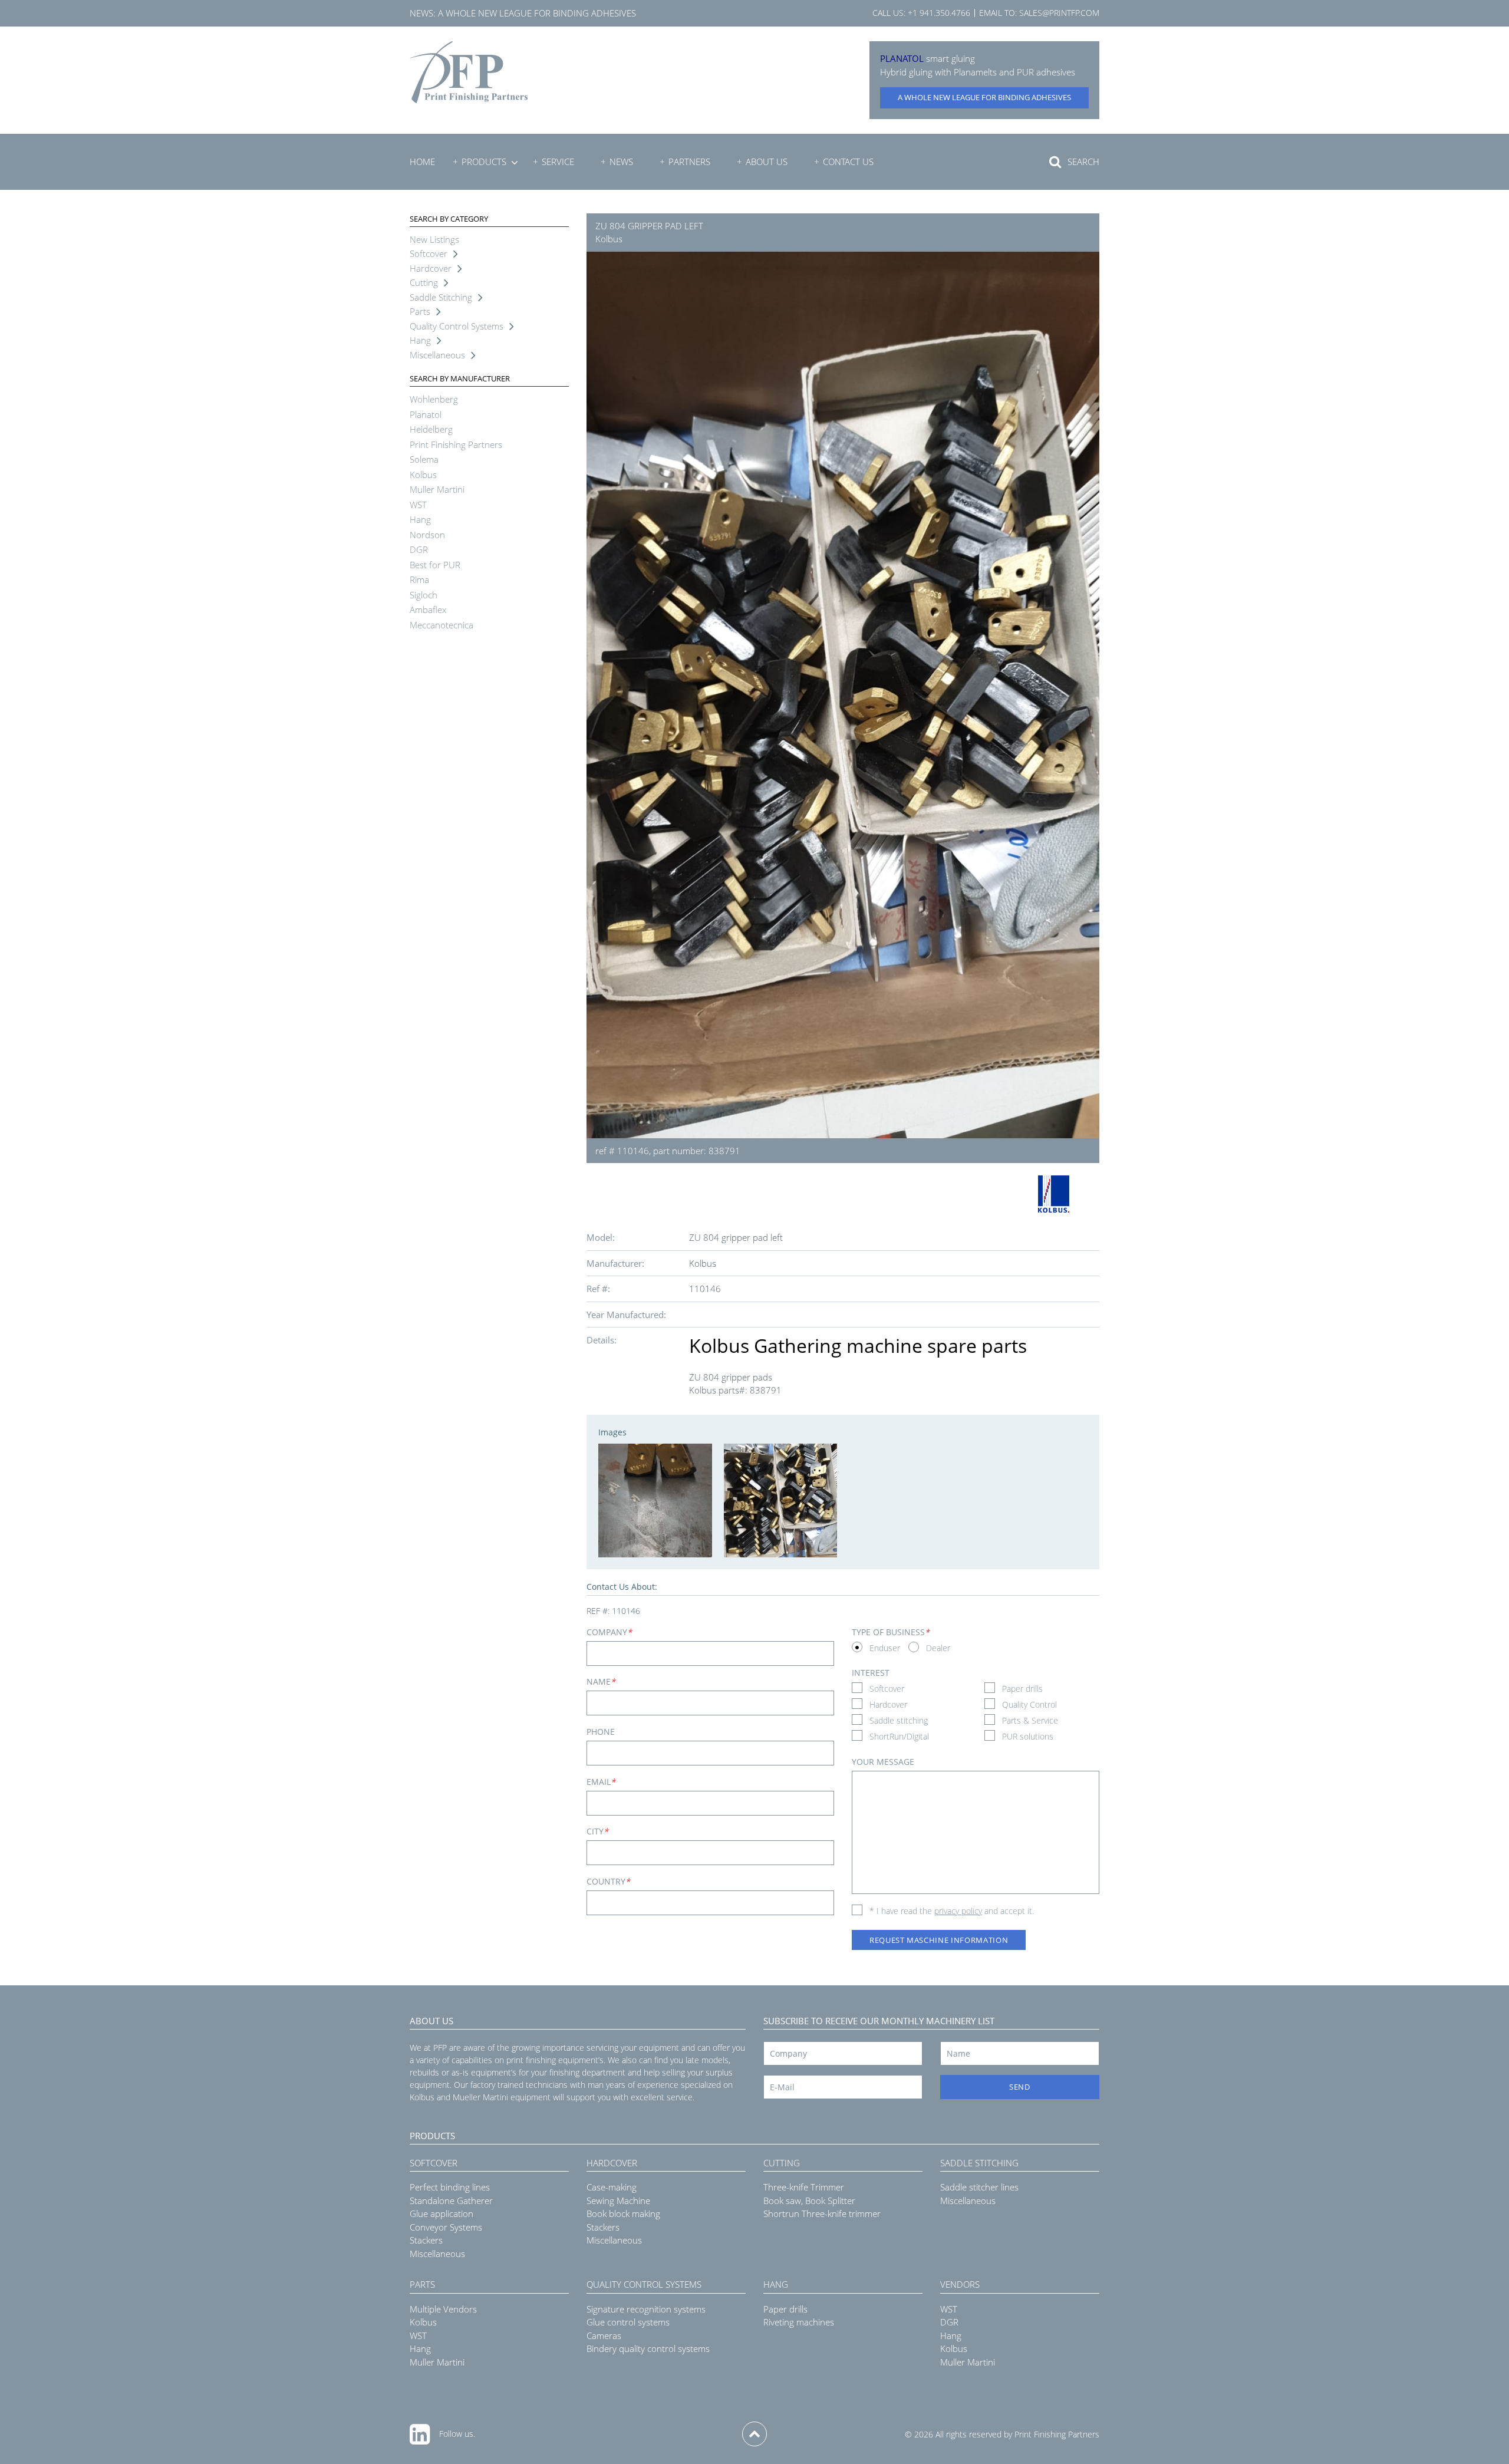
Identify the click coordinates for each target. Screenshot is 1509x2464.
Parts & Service (1030, 1720)
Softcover (429, 253)
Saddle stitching (899, 1720)
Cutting (424, 282)
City (597, 1831)
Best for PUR (435, 565)
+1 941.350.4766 (939, 13)
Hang (420, 340)
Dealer (938, 1648)
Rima (419, 579)
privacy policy (958, 1911)
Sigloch (424, 595)
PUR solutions (1028, 1736)
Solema (424, 459)
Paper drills (1022, 1689)
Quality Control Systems (457, 326)
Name (601, 1681)
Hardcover (431, 268)
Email (601, 1782)
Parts (420, 311)
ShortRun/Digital (899, 1736)
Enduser (885, 1648)
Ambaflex (428, 610)
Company (609, 1632)
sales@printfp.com (1059, 13)
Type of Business (891, 1632)
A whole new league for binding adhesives (537, 13)
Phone (601, 1732)
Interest (871, 1673)
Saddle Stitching (441, 297)
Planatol (426, 414)
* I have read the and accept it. (952, 1911)
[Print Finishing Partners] (469, 72)
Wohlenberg (434, 399)
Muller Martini (437, 489)
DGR (419, 549)
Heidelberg (431, 429)
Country (608, 1881)
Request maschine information (939, 1940)
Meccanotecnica (442, 625)
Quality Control (1029, 1704)
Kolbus (423, 475)
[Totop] (754, 2434)
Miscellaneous (437, 355)
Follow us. (457, 2434)
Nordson (427, 535)
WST (418, 505)
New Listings (434, 239)
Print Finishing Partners (456, 444)
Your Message (883, 1762)
